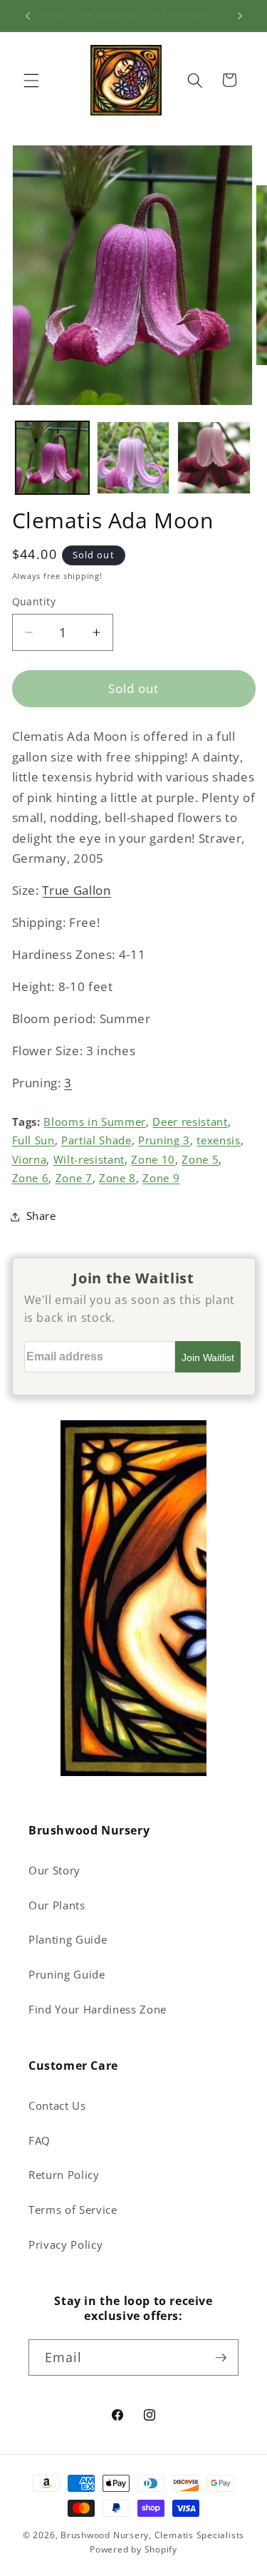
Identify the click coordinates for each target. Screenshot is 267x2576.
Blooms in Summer (95, 1122)
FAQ (40, 2141)
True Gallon (76, 890)
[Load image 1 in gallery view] (52, 458)
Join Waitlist (208, 1358)
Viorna (30, 1160)
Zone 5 (200, 1160)
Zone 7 (74, 1178)
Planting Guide (68, 1940)
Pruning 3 (164, 1140)
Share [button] (41, 1216)
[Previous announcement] (28, 16)
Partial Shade (96, 1140)
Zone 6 (31, 1178)
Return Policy (64, 2175)
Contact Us (57, 2106)
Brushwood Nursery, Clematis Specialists (152, 2535)
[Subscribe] (221, 2358)
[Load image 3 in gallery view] (214, 458)
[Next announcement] (240, 16)
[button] (31, 80)
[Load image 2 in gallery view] (133, 458)
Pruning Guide (67, 1975)
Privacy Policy (66, 2245)
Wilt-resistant (89, 1160)
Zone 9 (161, 1178)
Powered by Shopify (133, 2549)
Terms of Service (73, 2210)
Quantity (34, 601)
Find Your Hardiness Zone (98, 2010)
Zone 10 (153, 1160)
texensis (218, 1140)
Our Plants (57, 1905)
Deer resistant (190, 1122)
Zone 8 (117, 1178)
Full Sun (33, 1140)
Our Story (54, 1871)
